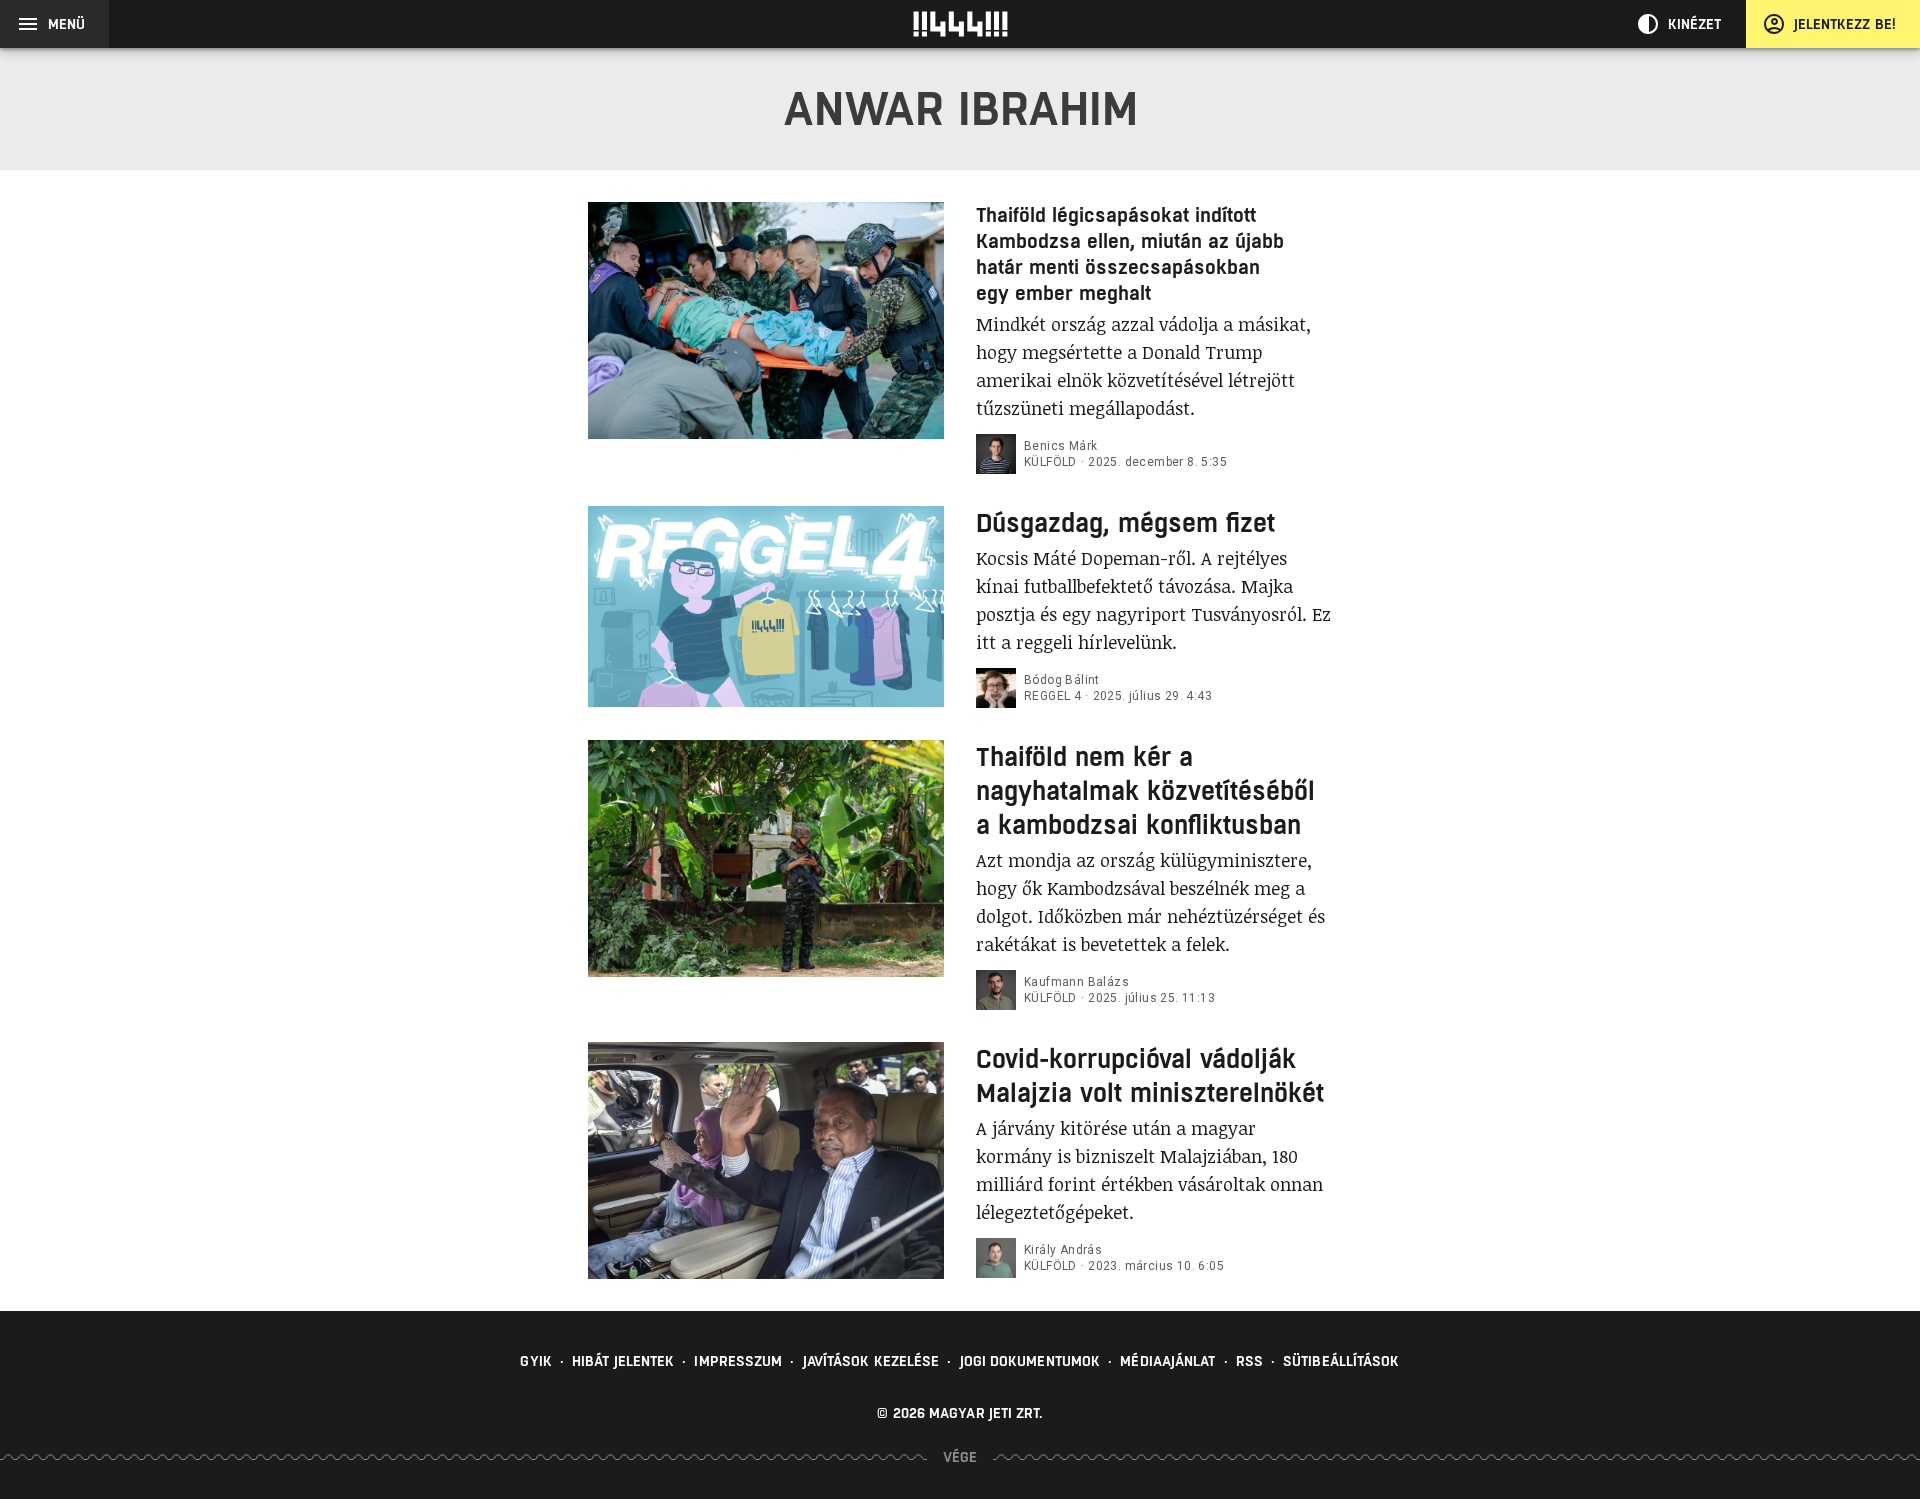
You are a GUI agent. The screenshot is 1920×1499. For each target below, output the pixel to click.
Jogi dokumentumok (1030, 1361)
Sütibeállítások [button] (1341, 1361)
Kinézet (1695, 24)
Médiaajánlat (1167, 1361)
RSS (1249, 1361)
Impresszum (738, 1361)
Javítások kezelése (871, 1361)
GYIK (535, 1361)
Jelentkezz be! (1845, 24)
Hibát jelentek (623, 1361)
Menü (66, 24)
